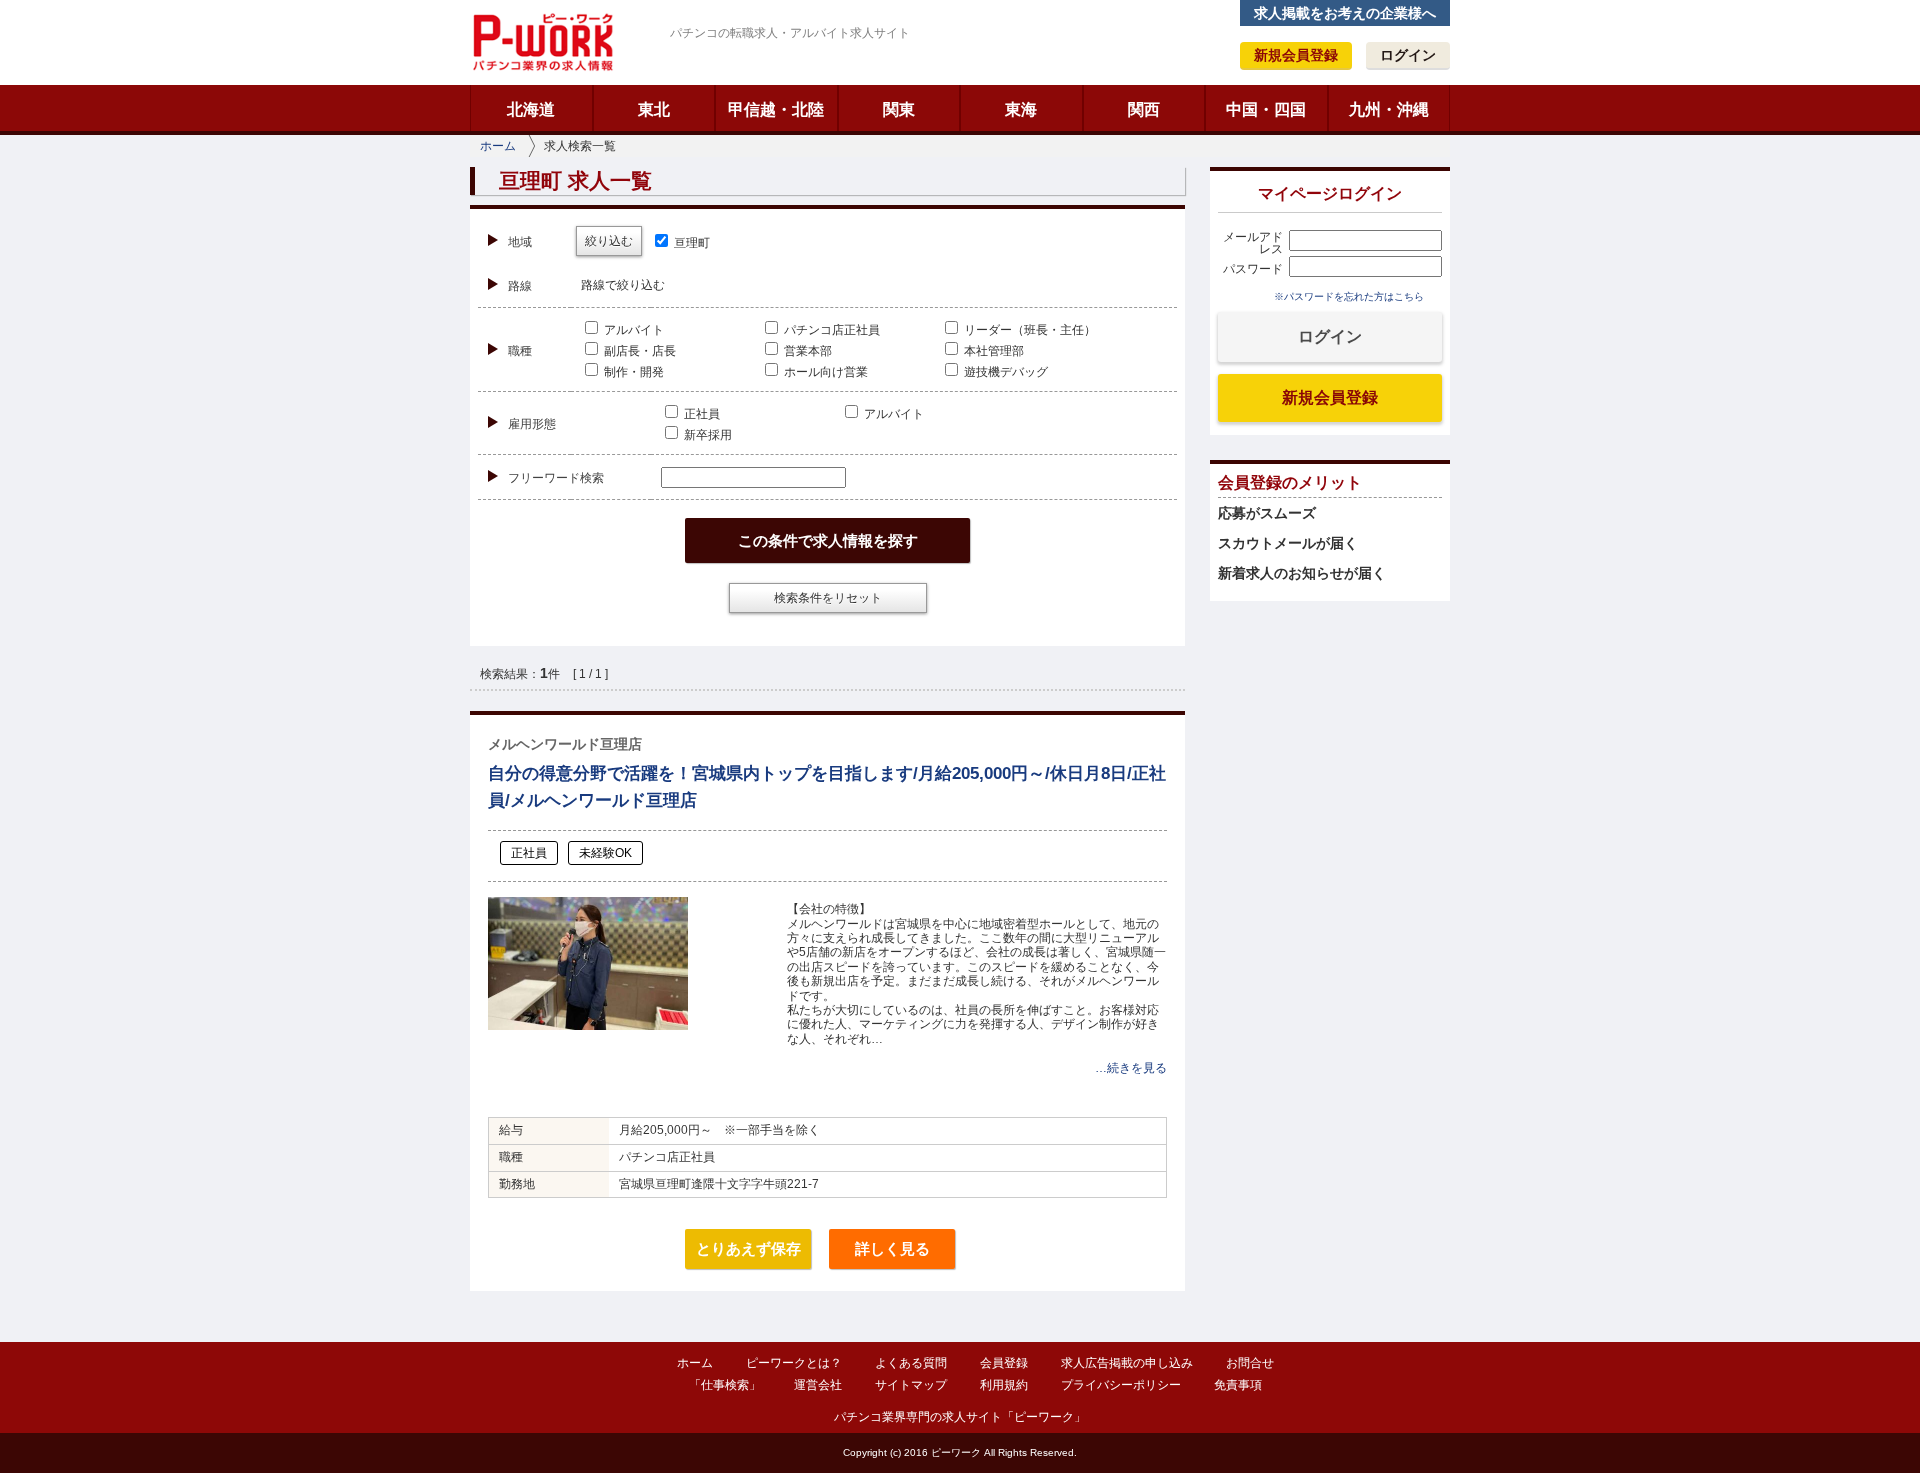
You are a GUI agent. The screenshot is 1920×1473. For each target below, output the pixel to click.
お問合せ (1250, 1363)
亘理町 (690, 243)
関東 (899, 109)
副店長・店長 (638, 351)
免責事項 (1238, 1385)
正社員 (700, 414)
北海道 (531, 109)
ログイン (1408, 55)
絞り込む (609, 241)
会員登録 (1004, 1363)
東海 (1021, 109)
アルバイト (632, 330)
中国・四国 (1266, 109)
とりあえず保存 (748, 1248)
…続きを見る (1131, 1068)
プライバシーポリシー (1121, 1385)
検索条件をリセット (828, 598)
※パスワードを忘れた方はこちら (1349, 296)
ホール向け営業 (824, 372)
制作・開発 (632, 372)
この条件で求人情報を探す (828, 540)
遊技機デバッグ (1004, 372)
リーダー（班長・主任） (1028, 330)
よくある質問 (911, 1363)
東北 (654, 109)
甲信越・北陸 (776, 109)
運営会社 (818, 1385)
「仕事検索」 (725, 1385)
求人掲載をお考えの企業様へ (1345, 13)
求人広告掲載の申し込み (1127, 1363)
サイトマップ (911, 1385)
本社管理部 (992, 351)
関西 (1144, 109)
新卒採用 (706, 435)
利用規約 (1004, 1385)
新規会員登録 (1296, 55)
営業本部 (806, 351)
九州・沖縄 (1389, 109)
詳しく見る (892, 1248)
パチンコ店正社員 (830, 330)
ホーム (498, 146)
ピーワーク (542, 42)
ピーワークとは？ (794, 1363)
